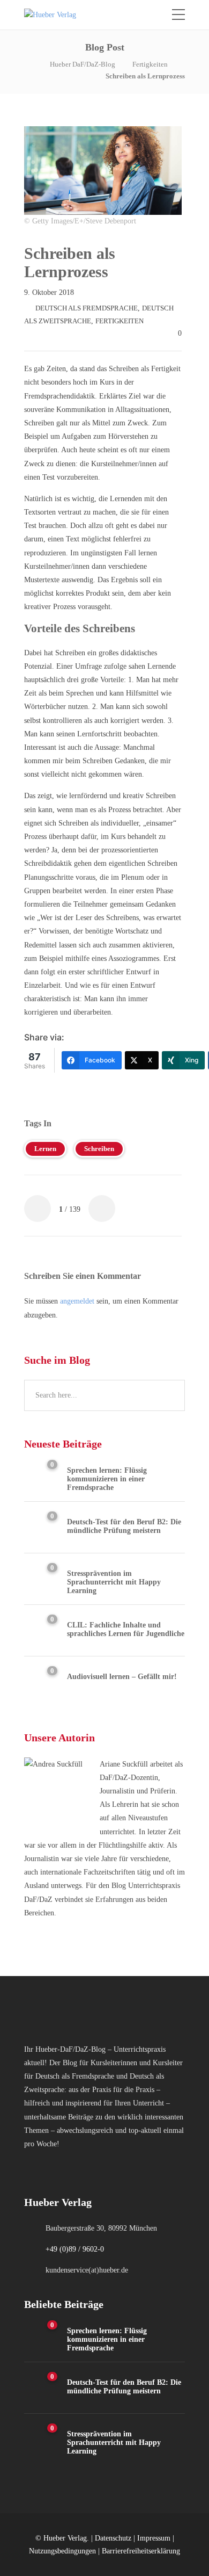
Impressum (154, 2538)
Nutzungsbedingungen (62, 2551)
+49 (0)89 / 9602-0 (75, 2249)
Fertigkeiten (150, 64)
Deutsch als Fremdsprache (87, 308)
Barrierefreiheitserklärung (141, 2551)
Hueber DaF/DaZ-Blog (83, 64)
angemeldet (77, 1301)
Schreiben (99, 1149)
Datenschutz (113, 2538)
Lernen (45, 1149)
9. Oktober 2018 (49, 292)
